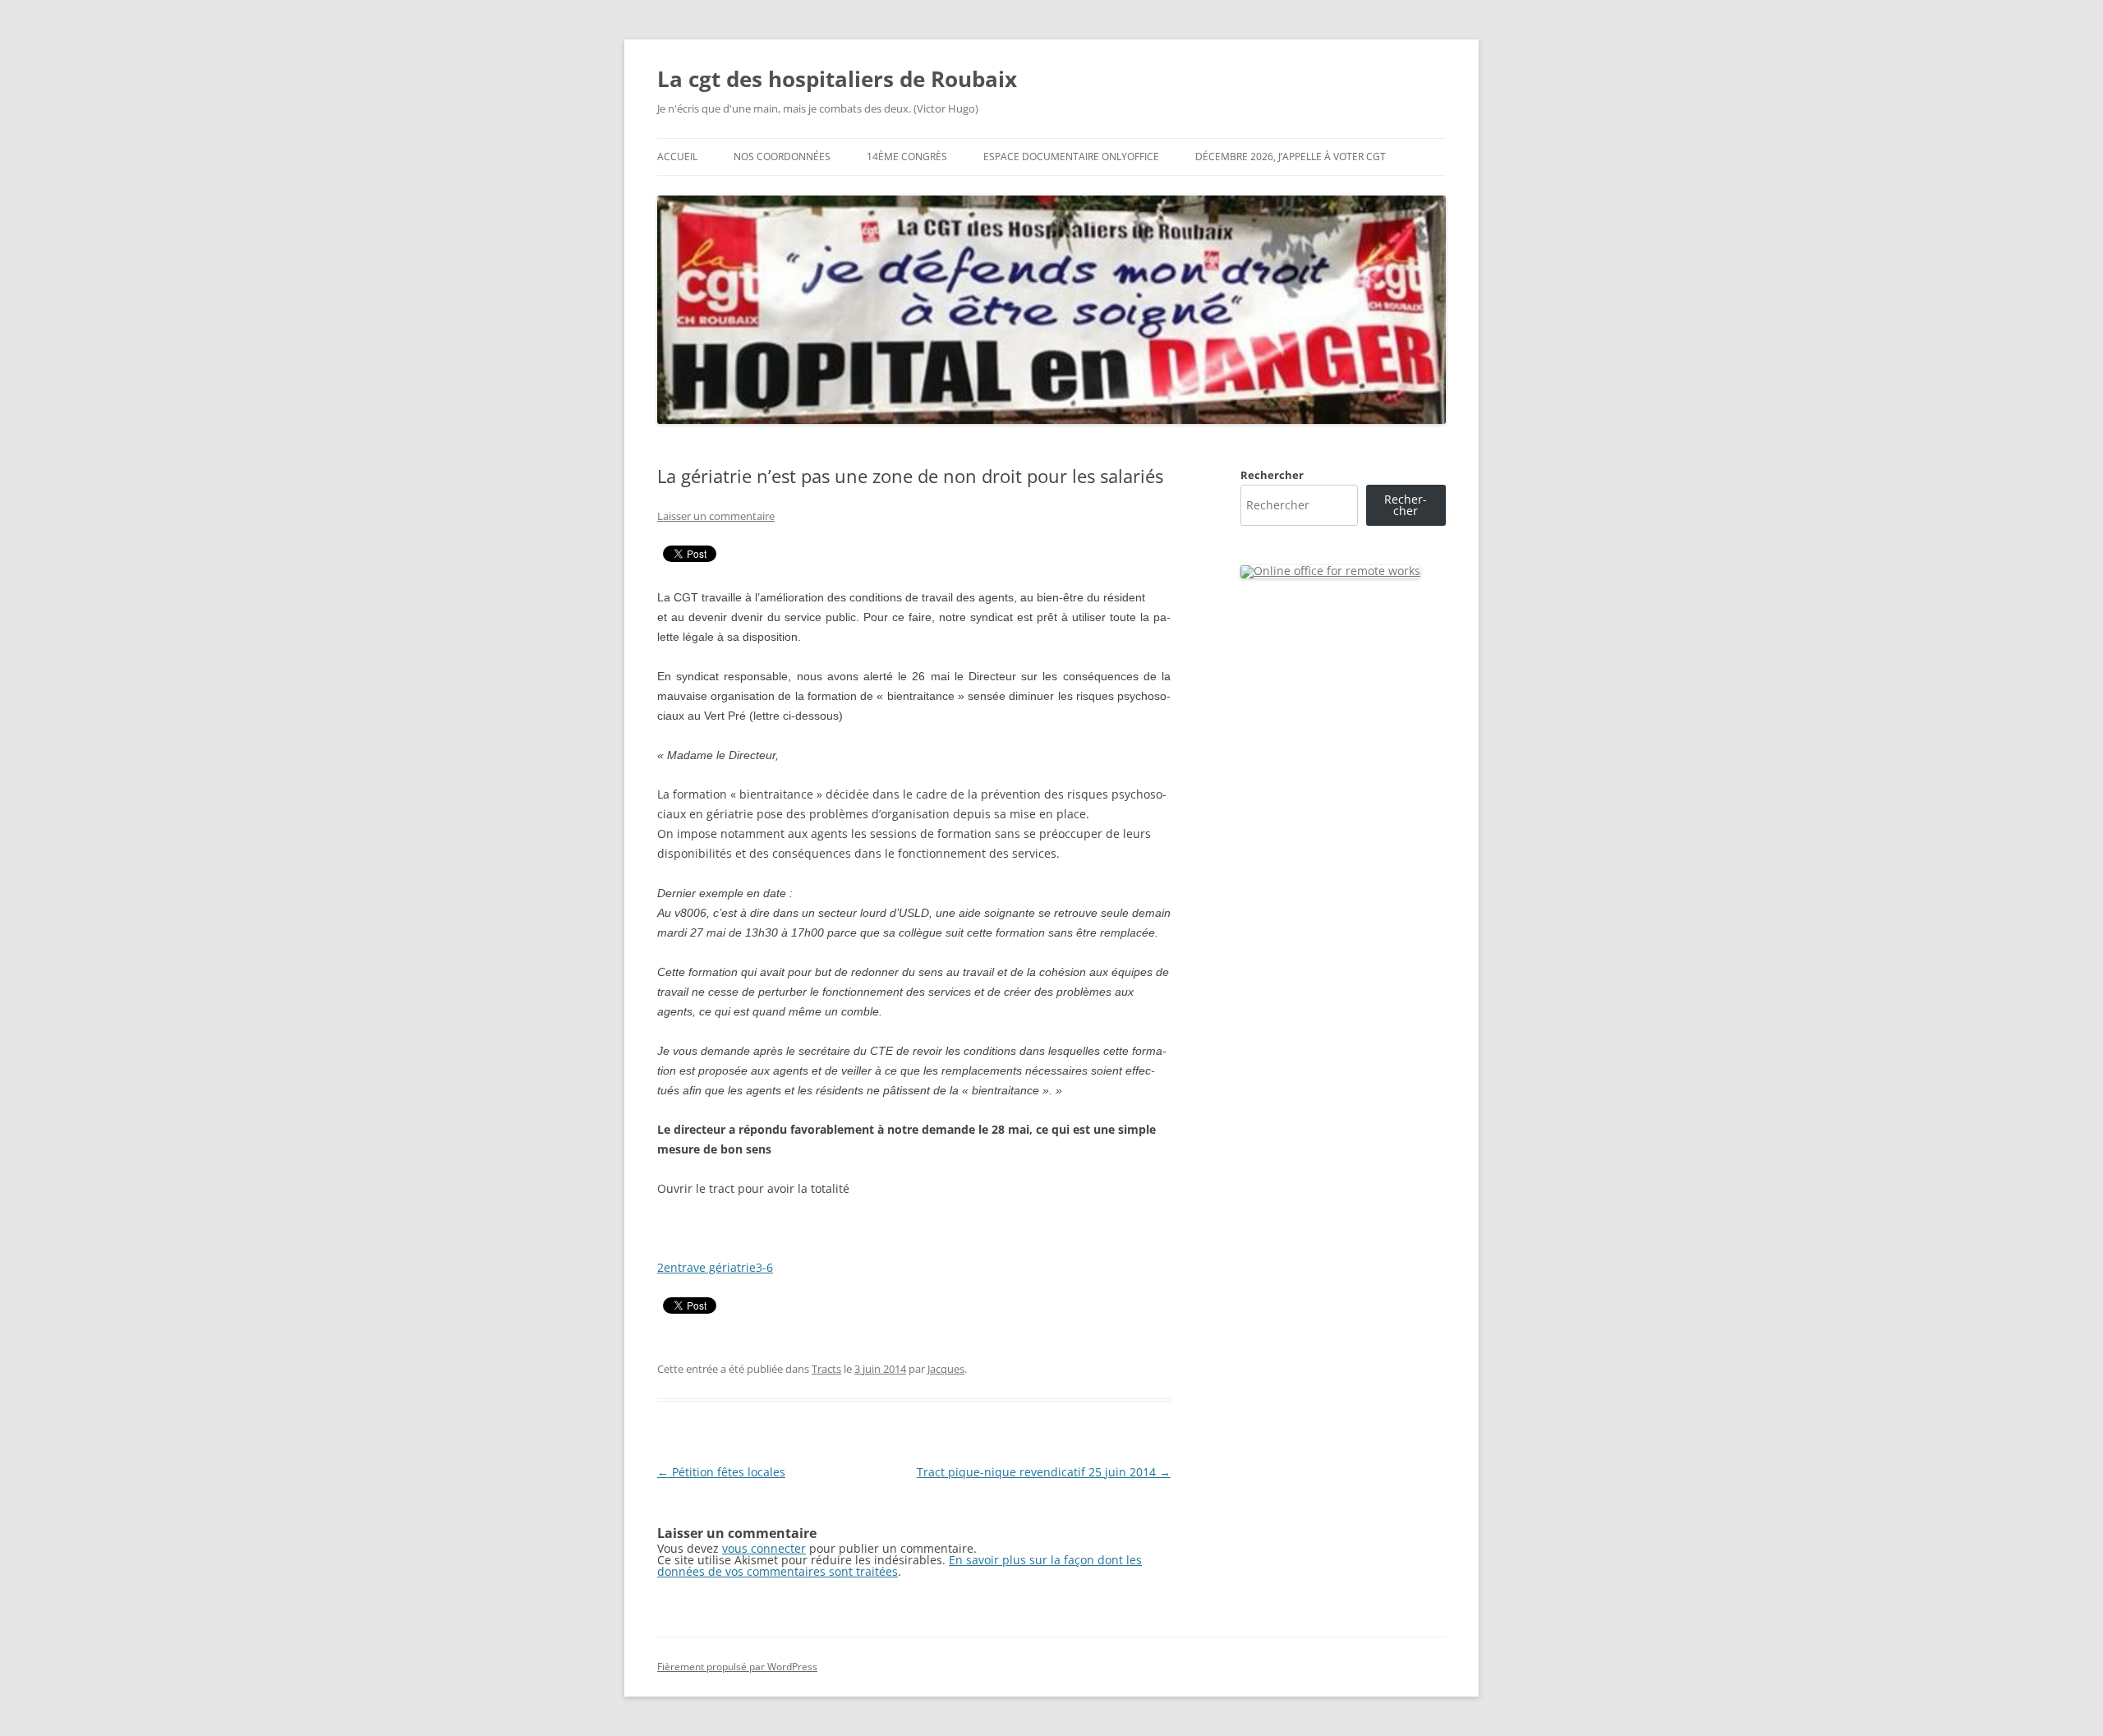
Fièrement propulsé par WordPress (737, 1667)
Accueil (677, 157)
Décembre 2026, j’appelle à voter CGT (1291, 157)
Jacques (946, 1369)
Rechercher (1272, 475)
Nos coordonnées (782, 157)
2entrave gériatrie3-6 (715, 1267)
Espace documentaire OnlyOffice (1071, 157)
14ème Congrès (907, 157)
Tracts (826, 1369)
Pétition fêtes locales (721, 1472)
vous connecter (764, 1548)
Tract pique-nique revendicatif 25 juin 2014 (1044, 1472)
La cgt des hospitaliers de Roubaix (837, 79)
